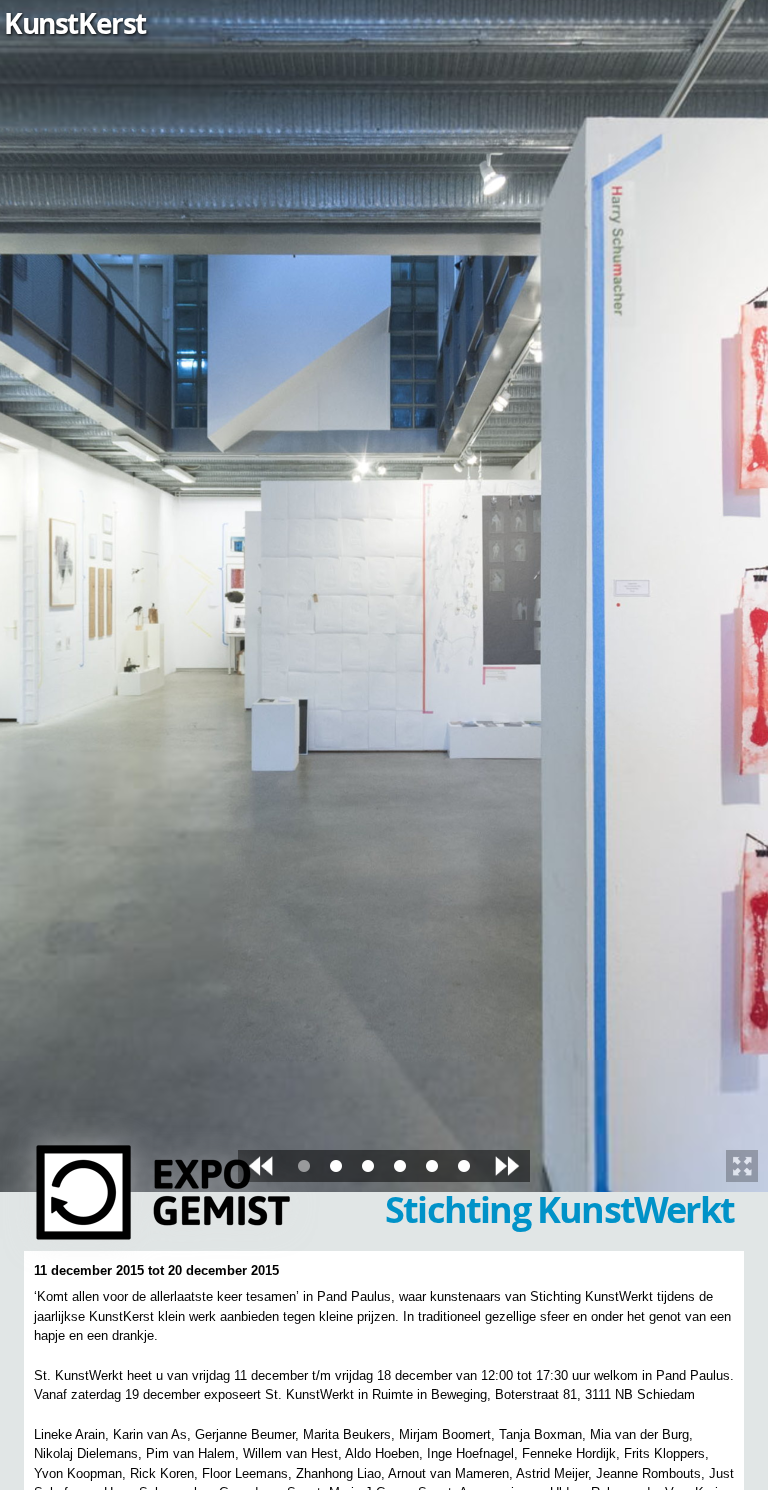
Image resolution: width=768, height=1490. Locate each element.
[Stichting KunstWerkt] (167, 1232)
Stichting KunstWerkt (559, 1209)
